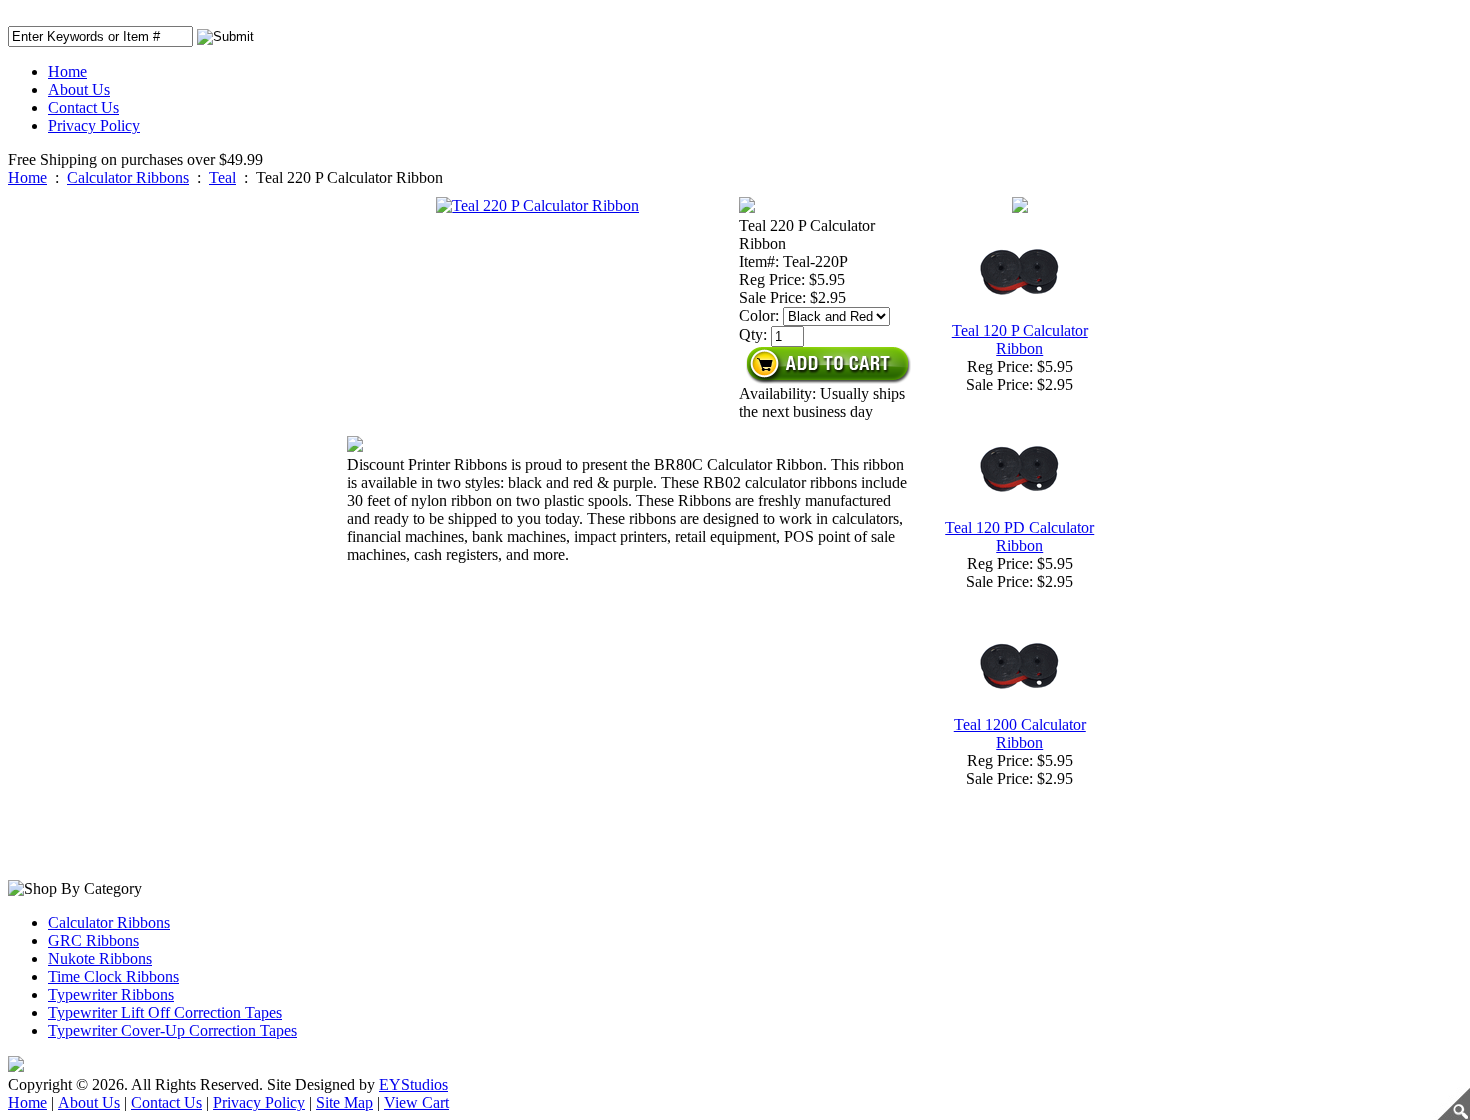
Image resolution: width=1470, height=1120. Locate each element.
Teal (222, 177)
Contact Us (83, 107)
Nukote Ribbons (100, 958)
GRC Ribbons (93, 940)
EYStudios (413, 1084)
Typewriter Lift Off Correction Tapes (165, 1012)
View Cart (416, 1102)
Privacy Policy (94, 125)
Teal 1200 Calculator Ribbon (1020, 733)
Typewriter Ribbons (111, 994)
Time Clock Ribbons (113, 976)
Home (67, 71)
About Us (79, 89)
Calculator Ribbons (128, 177)
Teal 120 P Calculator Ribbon (1020, 339)
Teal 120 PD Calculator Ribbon (1019, 536)
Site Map (344, 1102)
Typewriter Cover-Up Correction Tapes (172, 1030)
